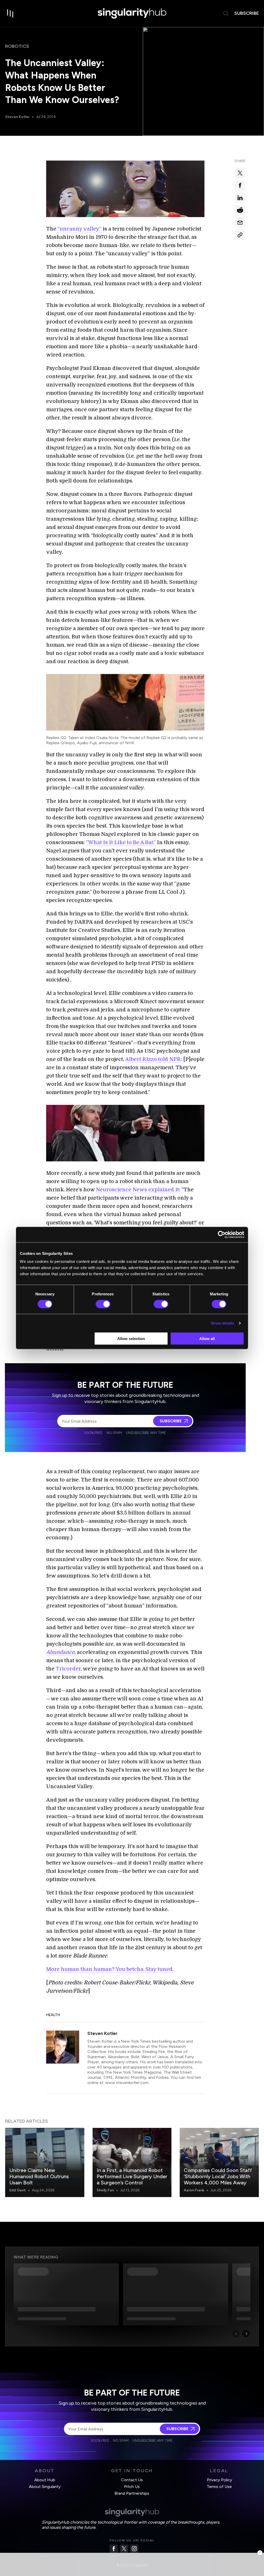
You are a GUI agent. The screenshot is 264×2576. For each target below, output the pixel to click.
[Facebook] (114, 2549)
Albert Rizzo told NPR (153, 1059)
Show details (222, 1323)
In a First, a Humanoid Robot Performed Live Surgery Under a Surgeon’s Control (132, 2176)
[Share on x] (240, 173)
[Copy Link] (240, 235)
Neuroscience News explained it (137, 1190)
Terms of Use (219, 2487)
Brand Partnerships (132, 2493)
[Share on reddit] (240, 210)
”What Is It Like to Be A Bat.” (121, 842)
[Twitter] (124, 2549)
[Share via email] (240, 223)
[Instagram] (134, 2549)
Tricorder (68, 1669)
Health (53, 2015)
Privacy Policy (219, 2480)
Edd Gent (18, 2190)
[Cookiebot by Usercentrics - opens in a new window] (222, 1234)
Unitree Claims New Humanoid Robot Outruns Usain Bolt (39, 2176)
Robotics (17, 46)
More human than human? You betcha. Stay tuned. (110, 1969)
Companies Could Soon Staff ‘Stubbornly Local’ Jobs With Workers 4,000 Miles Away (218, 2176)
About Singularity (45, 2487)
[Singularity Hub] (132, 13)
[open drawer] (10, 13)
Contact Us (132, 2480)
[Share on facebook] (240, 185)
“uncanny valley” (79, 229)
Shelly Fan (105, 2190)
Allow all (207, 1339)
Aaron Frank (194, 2190)
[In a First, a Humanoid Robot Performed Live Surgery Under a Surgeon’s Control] (132, 2162)
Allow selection (131, 1339)
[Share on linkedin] (240, 198)
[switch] (103, 1304)
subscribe (247, 13)
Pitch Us (132, 2487)
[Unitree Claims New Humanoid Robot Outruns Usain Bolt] (45, 2162)
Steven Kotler (17, 117)
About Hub (45, 2480)
